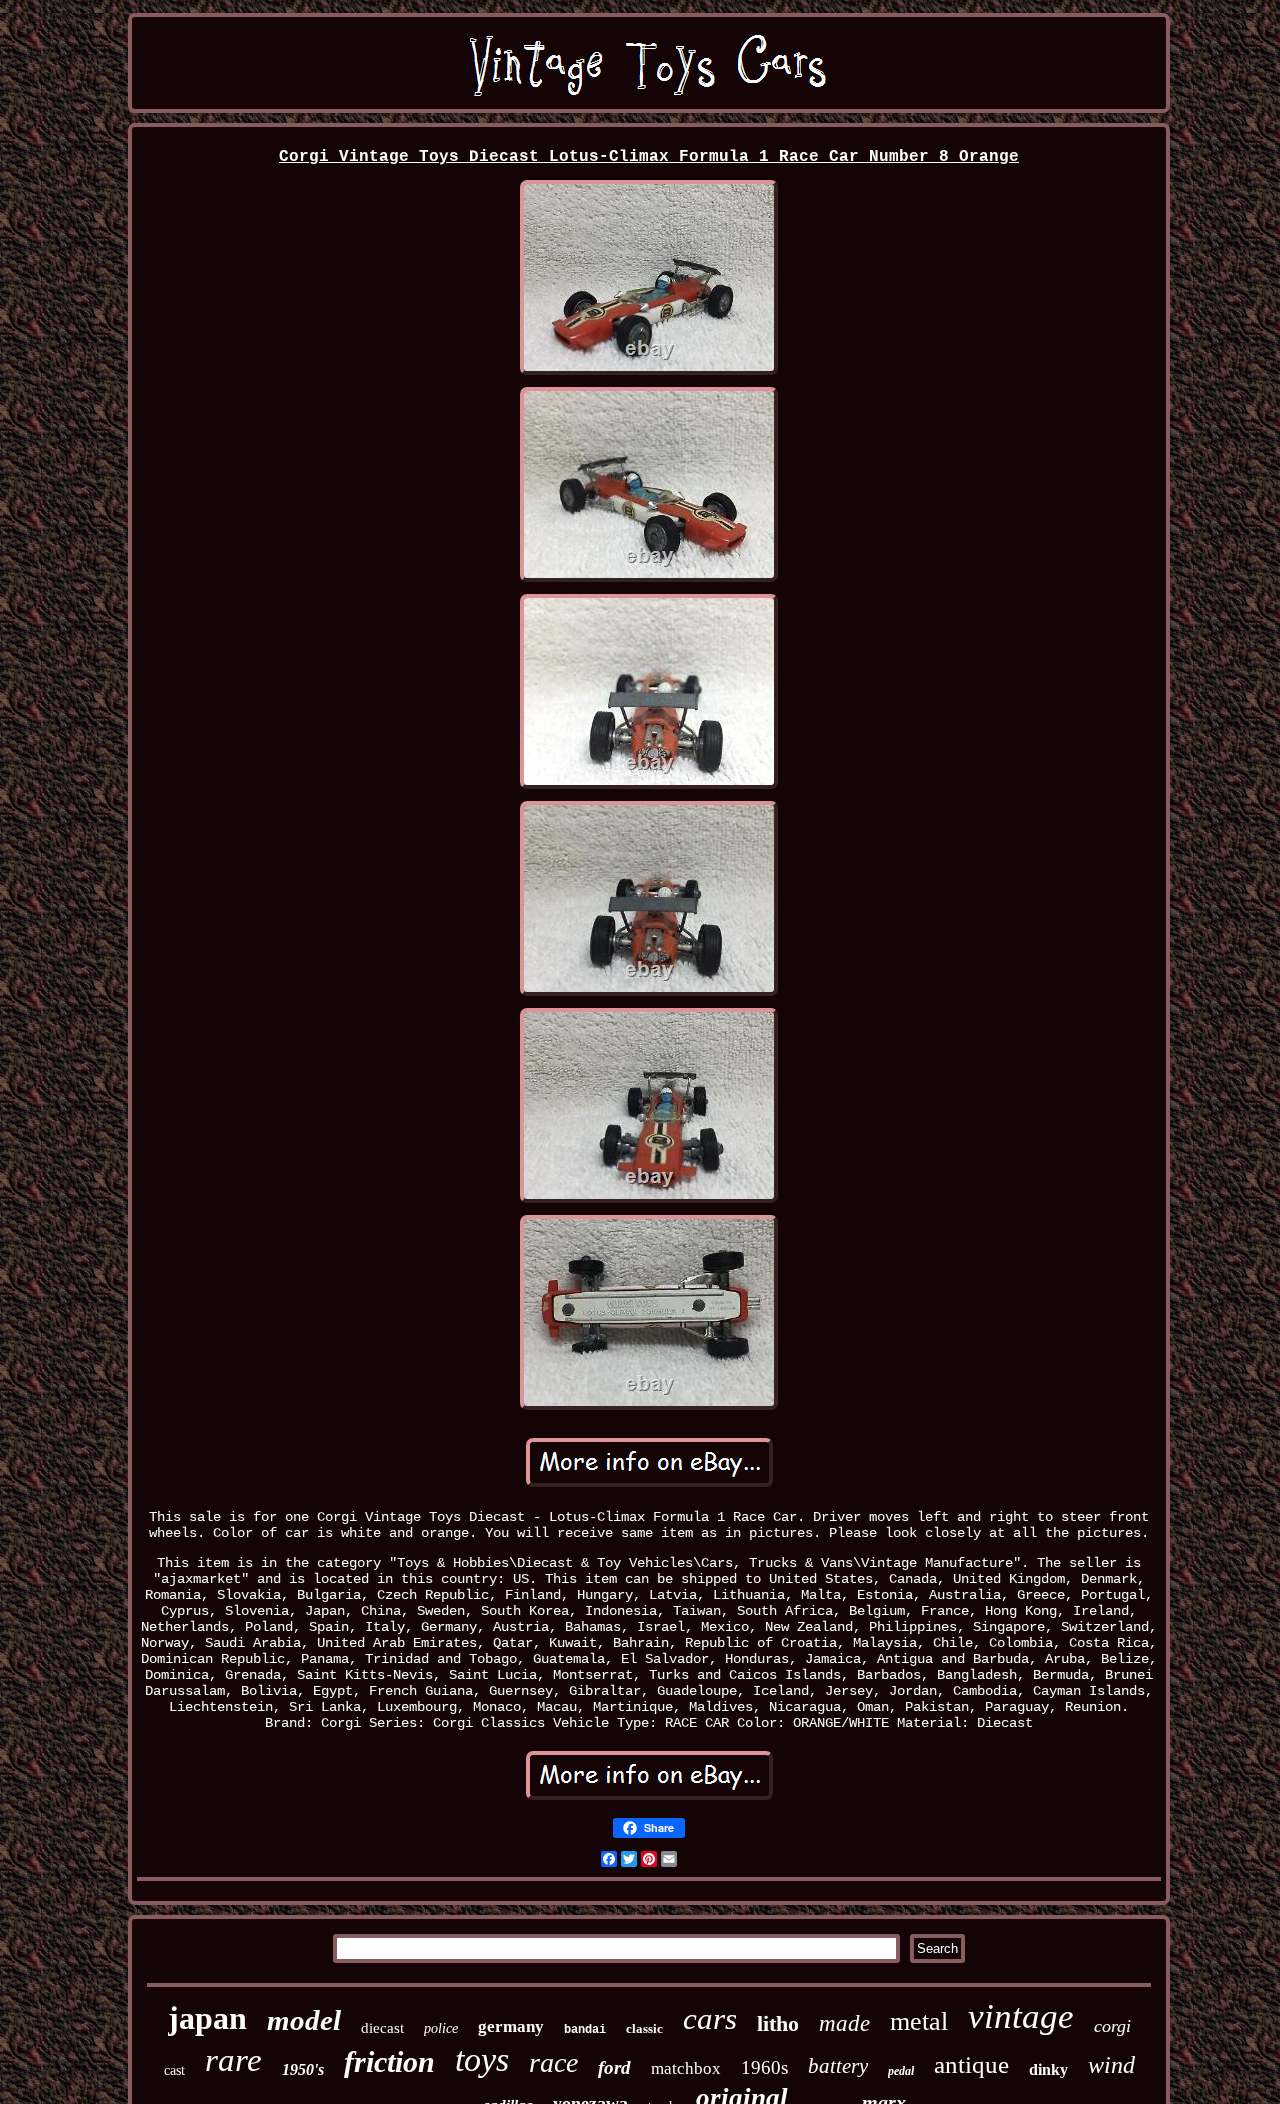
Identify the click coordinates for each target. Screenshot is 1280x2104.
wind (1111, 2065)
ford (614, 2067)
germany (511, 2026)
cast (174, 2070)
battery (838, 2066)
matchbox (686, 2068)
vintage (1021, 2016)
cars (710, 2018)
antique (971, 2064)
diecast (382, 2028)
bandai (585, 2030)
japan (207, 2018)
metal (919, 2021)
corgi (1112, 2026)
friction (389, 2061)
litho (778, 2023)
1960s (764, 2067)
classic (644, 2028)
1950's (303, 2069)
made (844, 2023)
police (441, 2028)
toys (482, 2059)
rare (233, 2060)
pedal (901, 2071)
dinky (1048, 2069)
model (304, 2020)
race (553, 2062)
